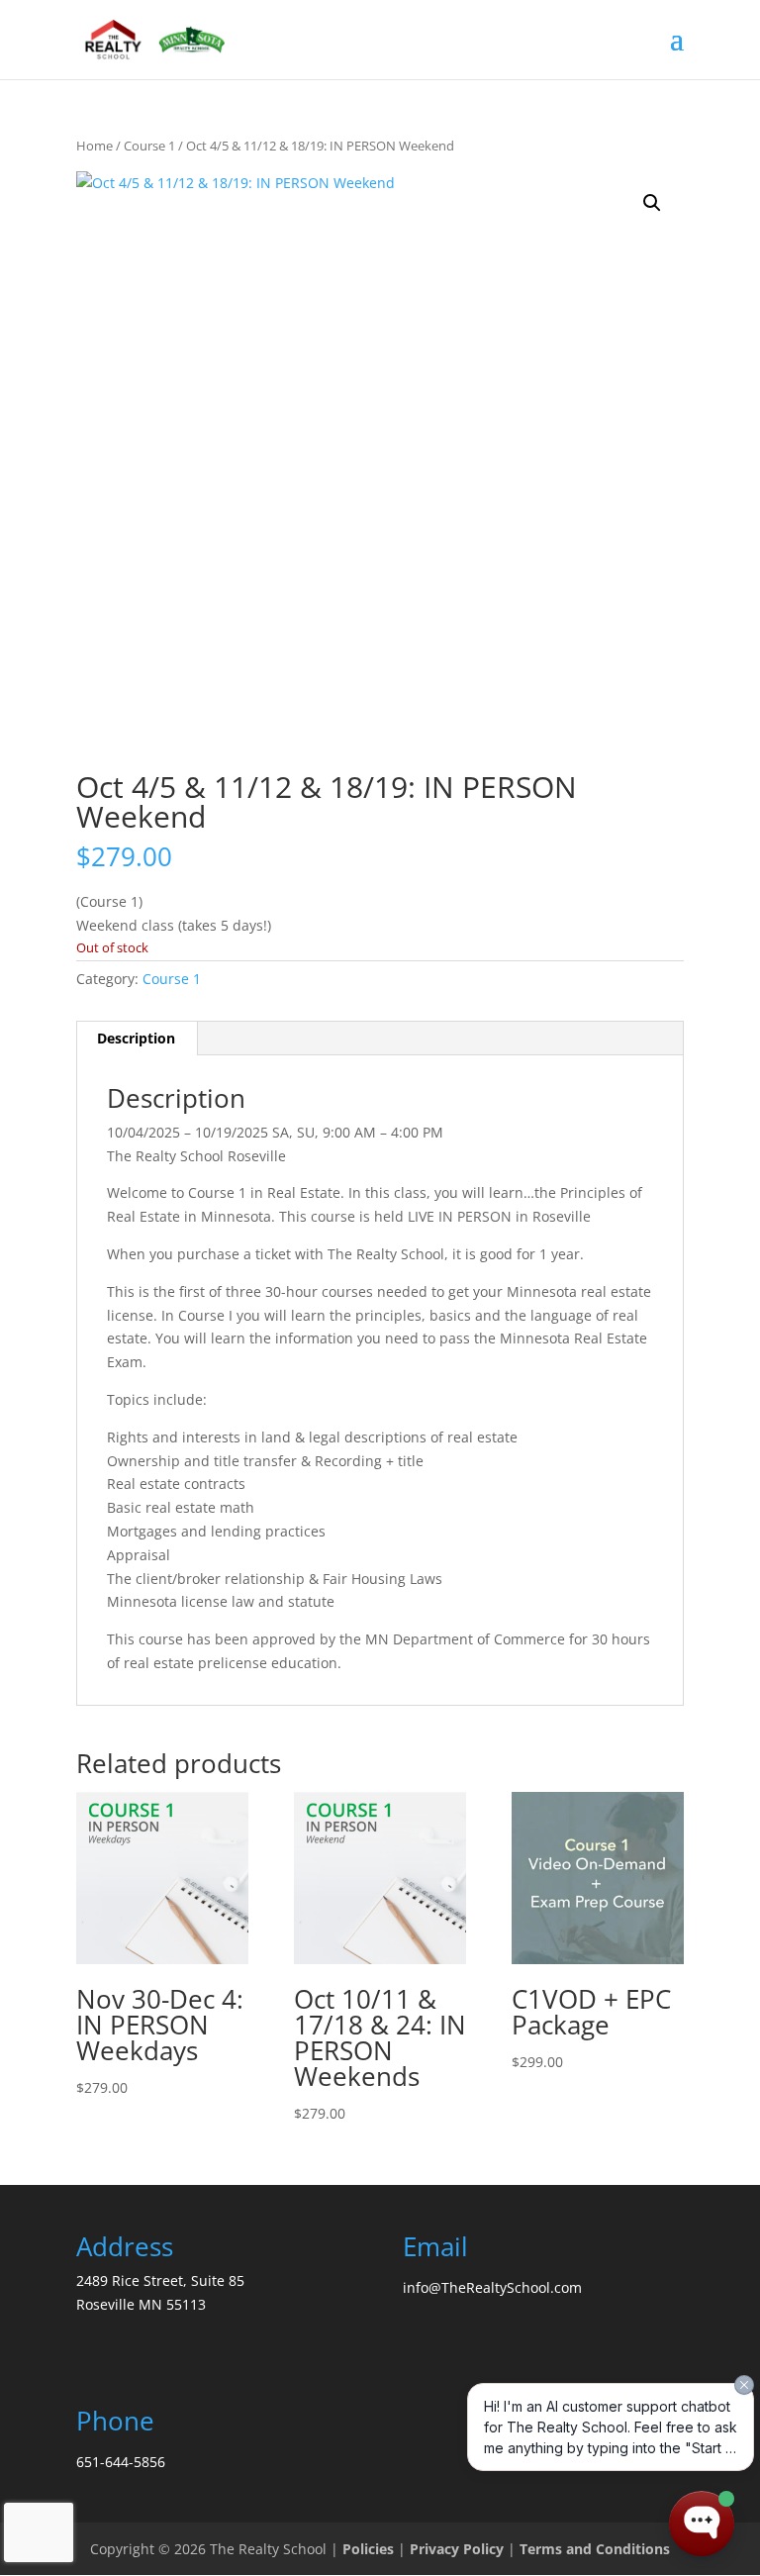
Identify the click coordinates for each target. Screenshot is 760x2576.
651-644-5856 (121, 2462)
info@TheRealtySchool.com (492, 2287)
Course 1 (149, 146)
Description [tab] (136, 1038)
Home (95, 146)
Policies (368, 2549)
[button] (652, 203)
